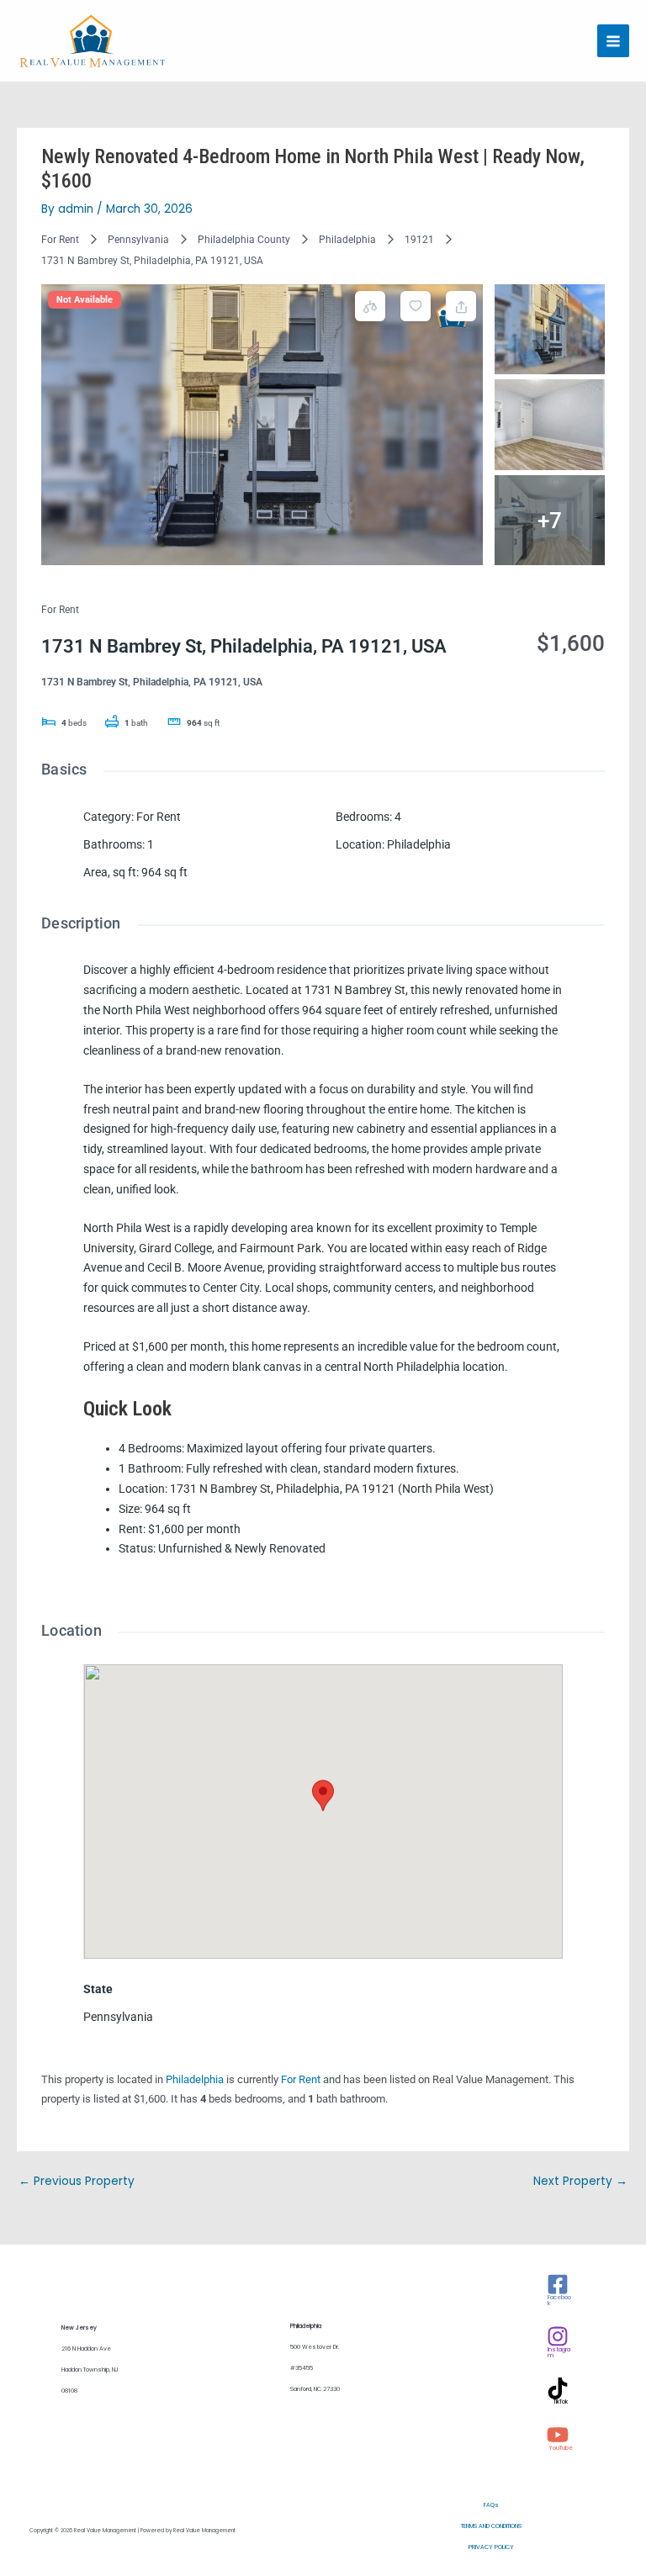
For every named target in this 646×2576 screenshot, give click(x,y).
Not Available (85, 300)
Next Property (580, 2181)
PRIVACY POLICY (491, 2547)
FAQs (491, 2505)
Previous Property (77, 2181)
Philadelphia (347, 240)
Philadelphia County (244, 240)
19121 (419, 240)
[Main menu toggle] (614, 41)
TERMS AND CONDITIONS (491, 2526)
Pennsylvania (138, 240)
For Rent (60, 240)
